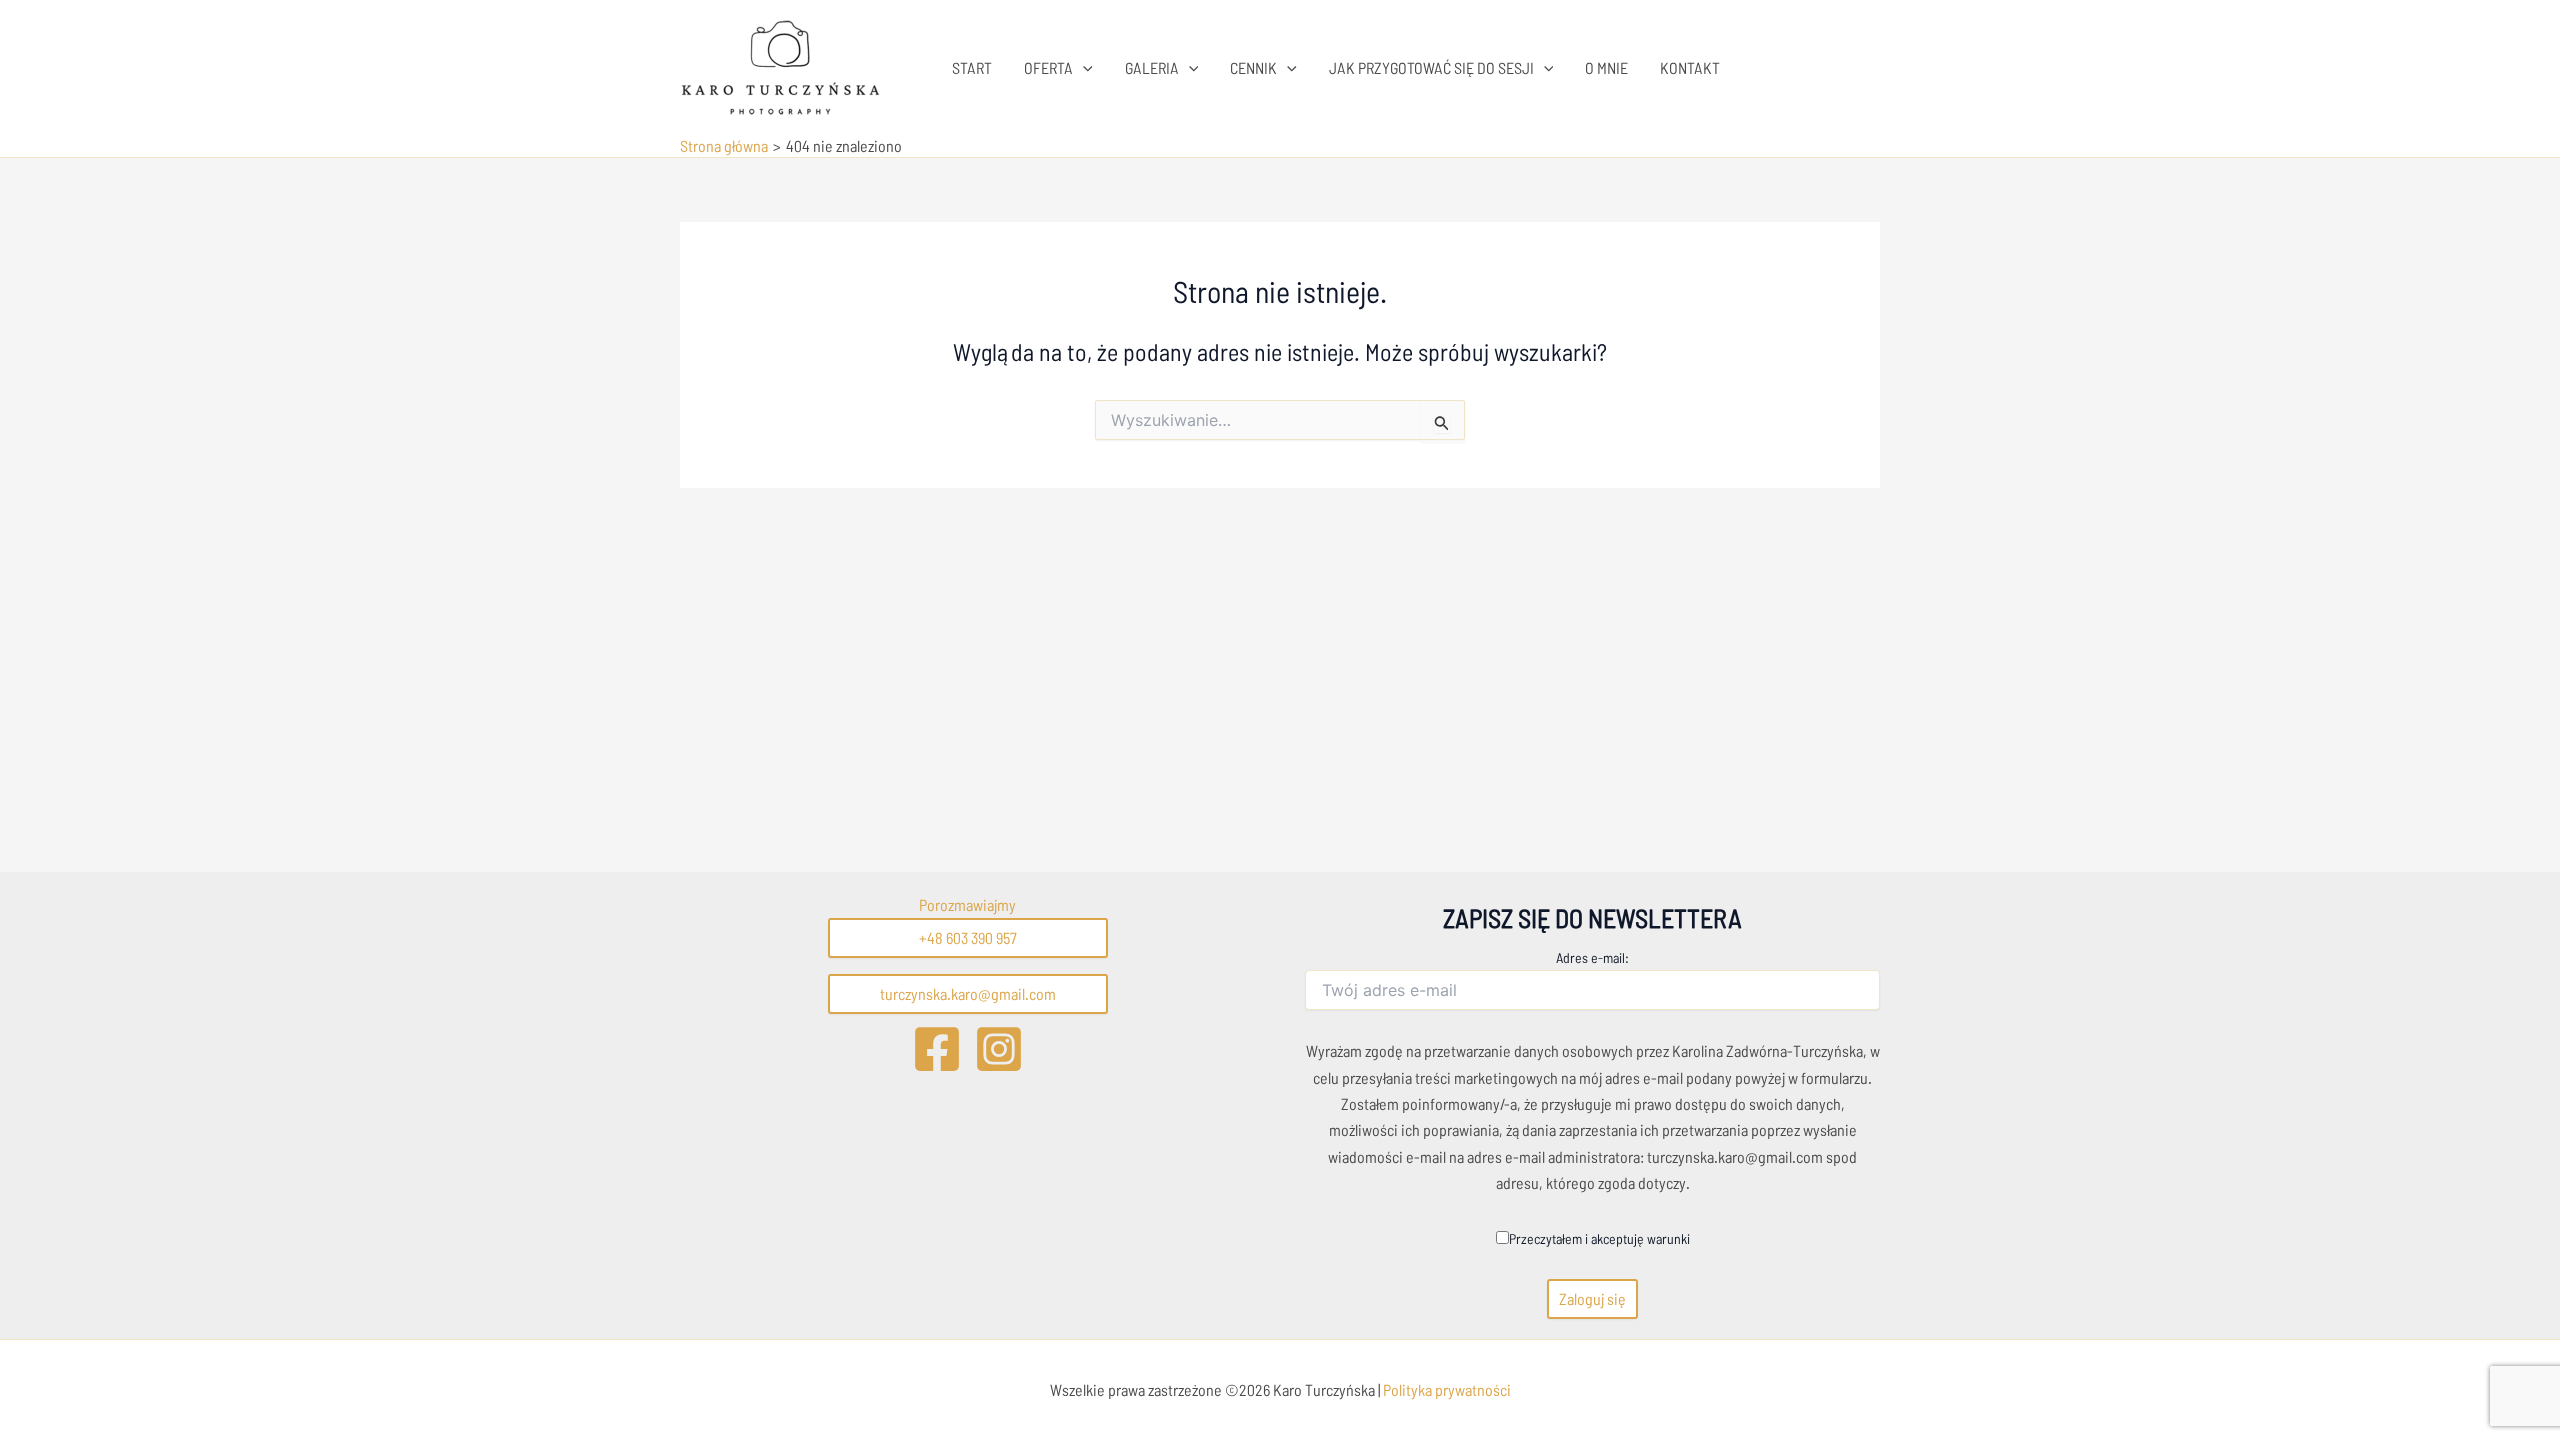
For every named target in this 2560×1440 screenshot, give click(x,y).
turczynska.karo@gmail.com (968, 993)
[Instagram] (999, 1049)
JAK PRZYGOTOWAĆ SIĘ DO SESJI (1431, 67)
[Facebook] (937, 1049)
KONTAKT (1690, 67)
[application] (1083, 68)
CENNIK (1253, 67)
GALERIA (1152, 67)
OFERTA (1048, 67)
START (972, 67)
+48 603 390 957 (968, 937)
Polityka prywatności (1445, 1389)
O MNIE (1606, 67)
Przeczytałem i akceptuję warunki (1599, 1238)
